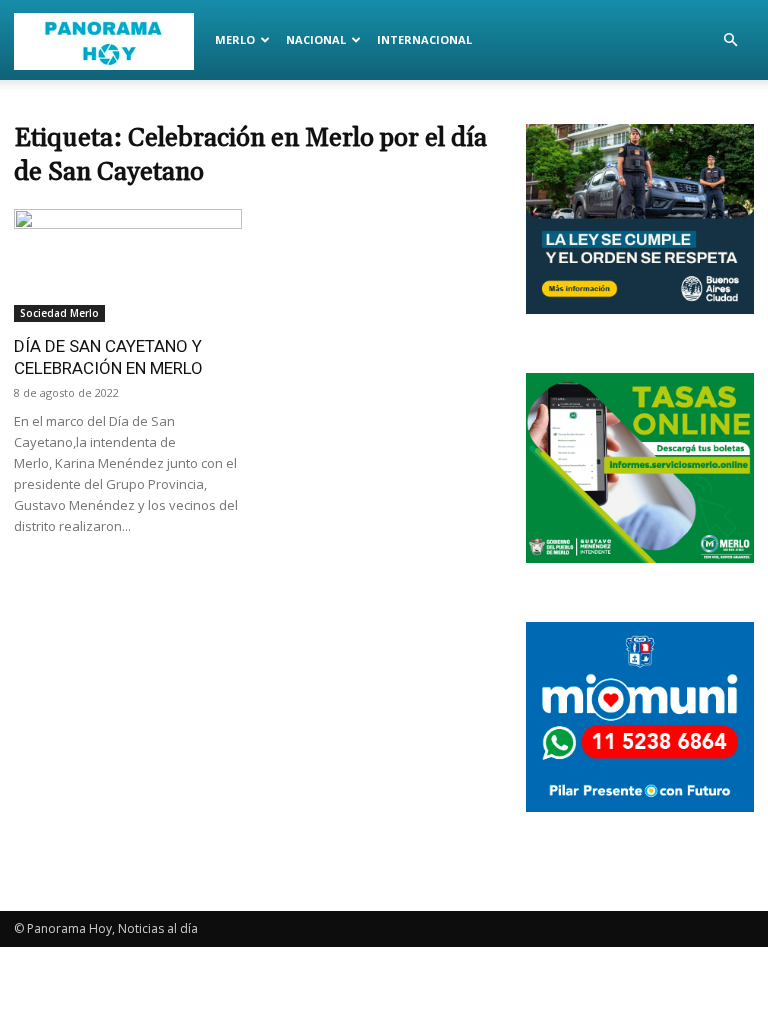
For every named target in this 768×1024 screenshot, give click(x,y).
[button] (730, 40)
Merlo (235, 39)
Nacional (316, 39)
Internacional (424, 39)
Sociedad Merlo (59, 313)
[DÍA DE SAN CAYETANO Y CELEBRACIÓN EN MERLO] (128, 265)
